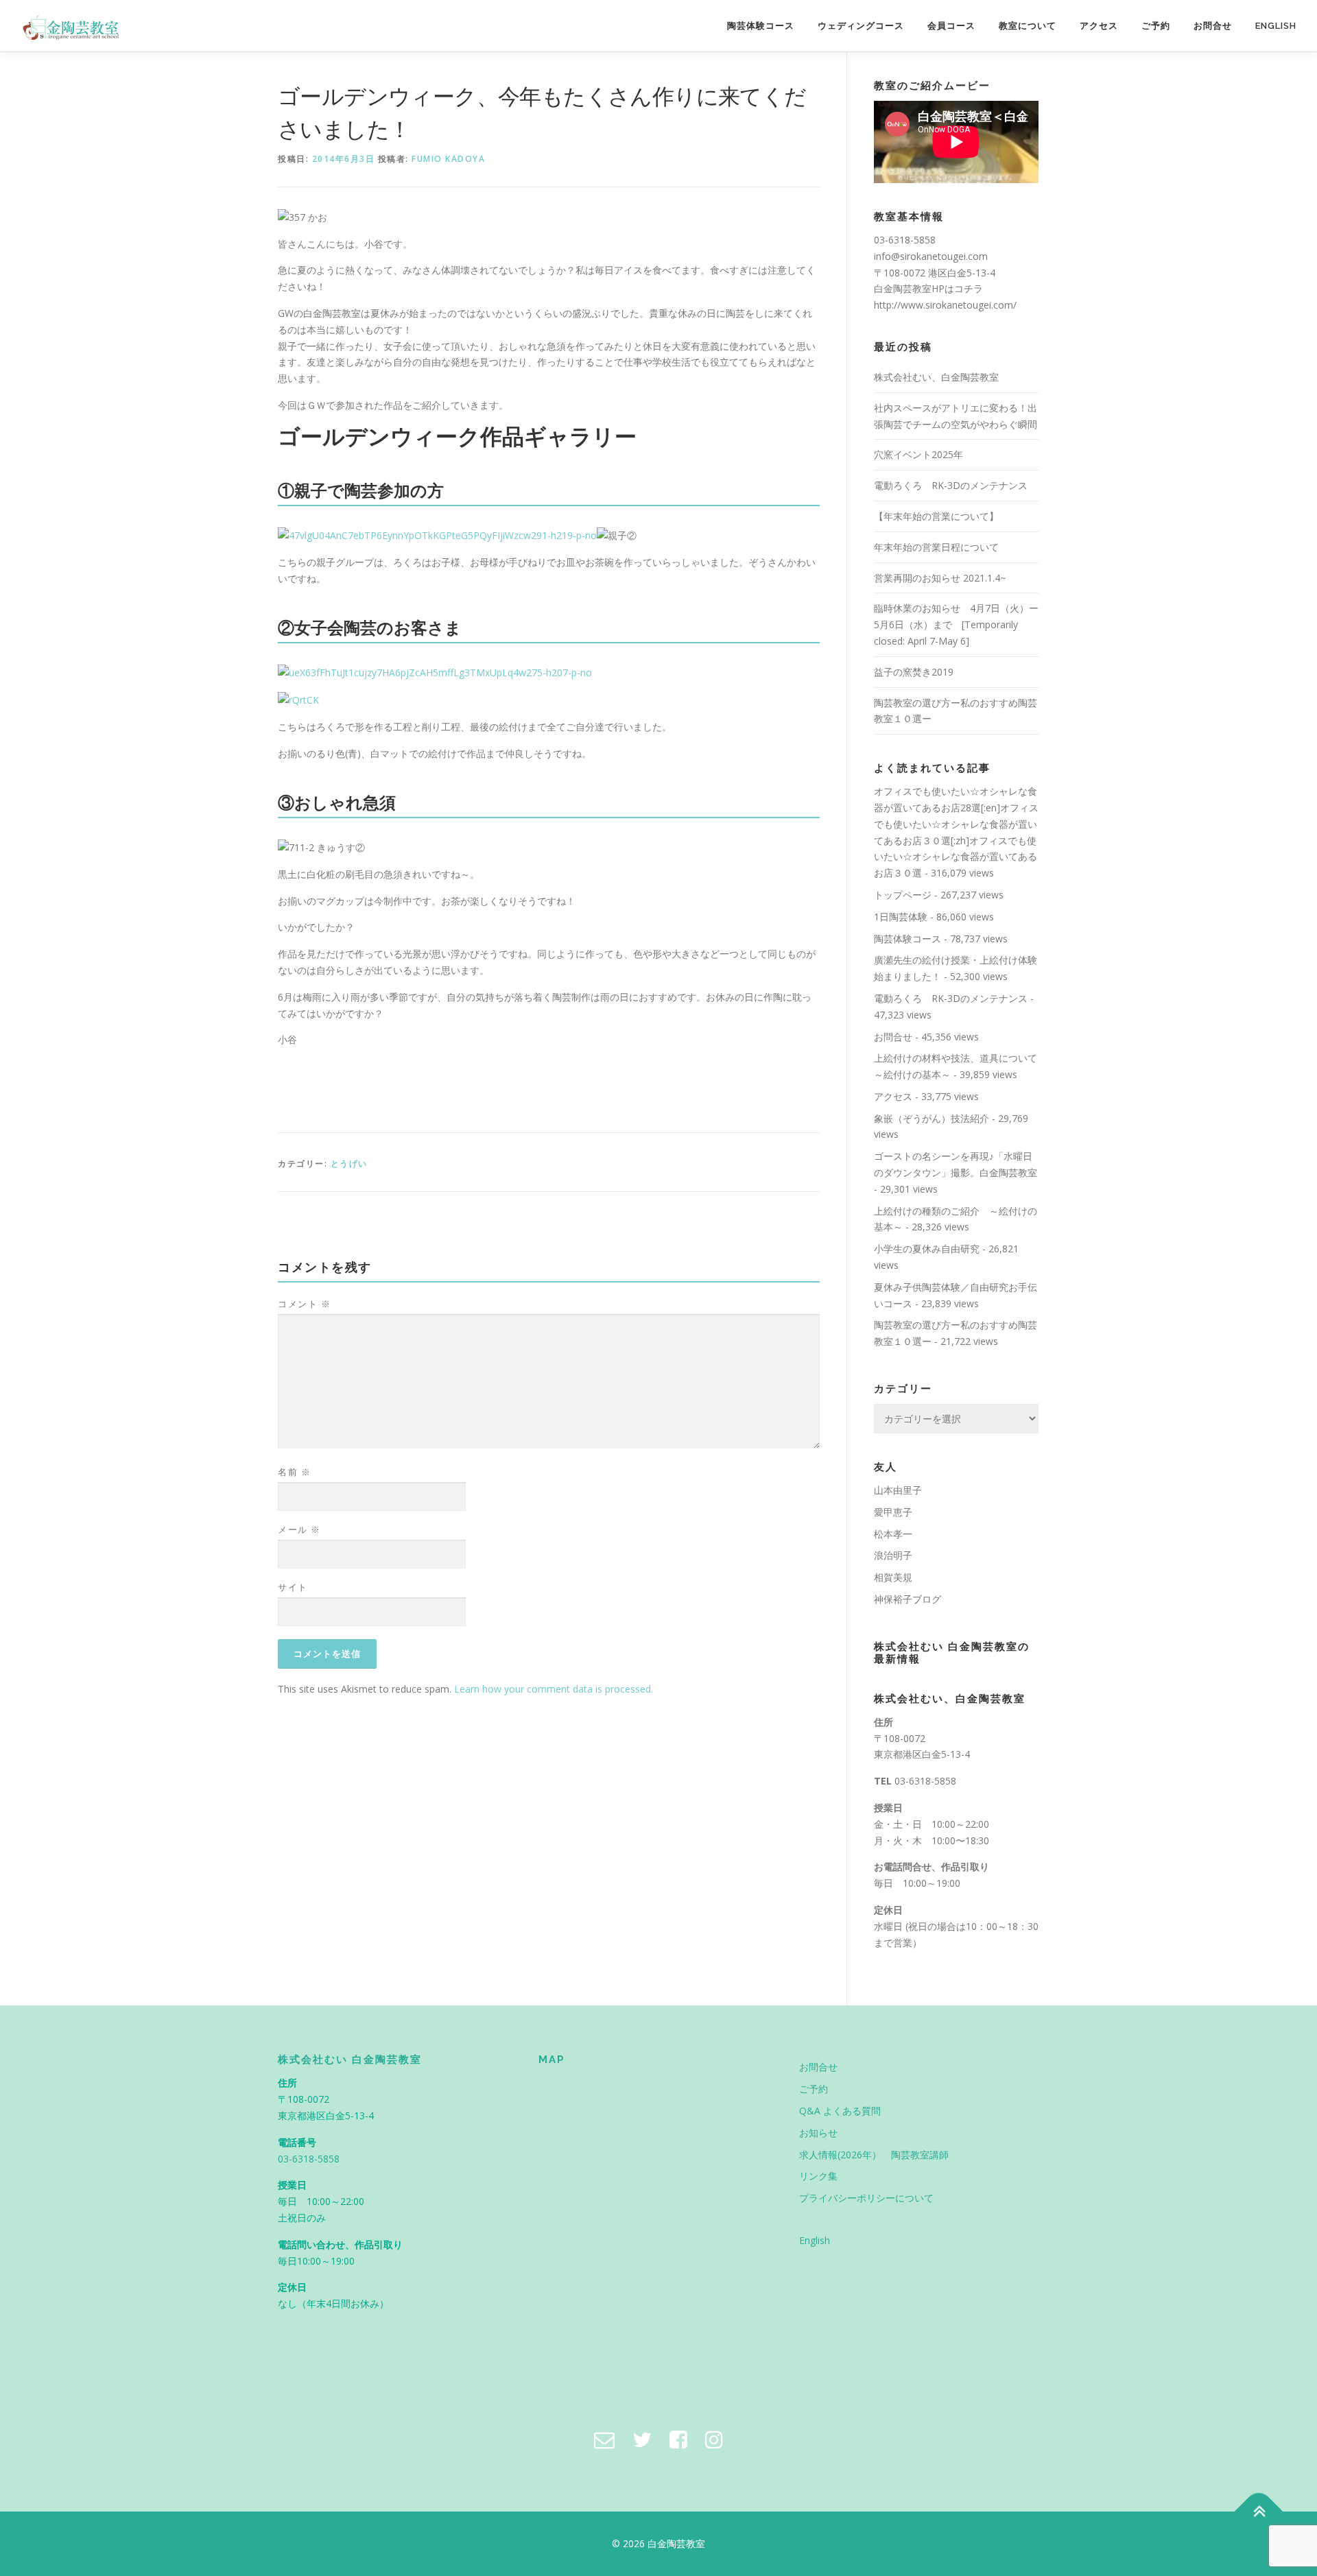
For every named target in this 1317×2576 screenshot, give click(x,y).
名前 (294, 1472)
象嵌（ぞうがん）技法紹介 (932, 1118)
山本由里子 (898, 1490)
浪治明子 (893, 1555)
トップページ (903, 895)
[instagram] (714, 2439)
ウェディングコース (861, 26)
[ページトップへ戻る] (1259, 2512)
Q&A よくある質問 (840, 2111)
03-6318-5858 (925, 1781)
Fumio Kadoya (448, 159)
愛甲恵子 (893, 1512)
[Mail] (604, 2439)
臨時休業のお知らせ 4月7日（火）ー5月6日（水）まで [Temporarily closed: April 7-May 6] (956, 624)
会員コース (951, 26)
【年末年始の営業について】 (936, 516)
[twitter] (642, 2439)
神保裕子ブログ (907, 1599)
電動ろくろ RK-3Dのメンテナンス (951, 485)
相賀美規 (893, 1577)
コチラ (969, 288)
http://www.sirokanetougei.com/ (945, 305)
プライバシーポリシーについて (866, 2198)
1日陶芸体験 (901, 917)
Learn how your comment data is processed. (554, 1689)
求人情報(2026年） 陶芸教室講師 (874, 2155)
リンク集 (818, 2176)
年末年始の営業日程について (936, 547)
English (1276, 26)
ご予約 (1156, 26)
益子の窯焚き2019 (914, 672)
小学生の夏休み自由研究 (927, 1249)
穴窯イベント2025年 (918, 454)
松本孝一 (893, 1534)
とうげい (349, 1164)
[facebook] (678, 2439)
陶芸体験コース (761, 26)
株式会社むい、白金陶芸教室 (936, 377)
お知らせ (818, 2133)
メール (299, 1529)
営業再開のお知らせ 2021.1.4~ (940, 578)
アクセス (1099, 26)
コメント (304, 1304)
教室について (1028, 26)
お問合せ (1213, 26)
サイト (293, 1587)
